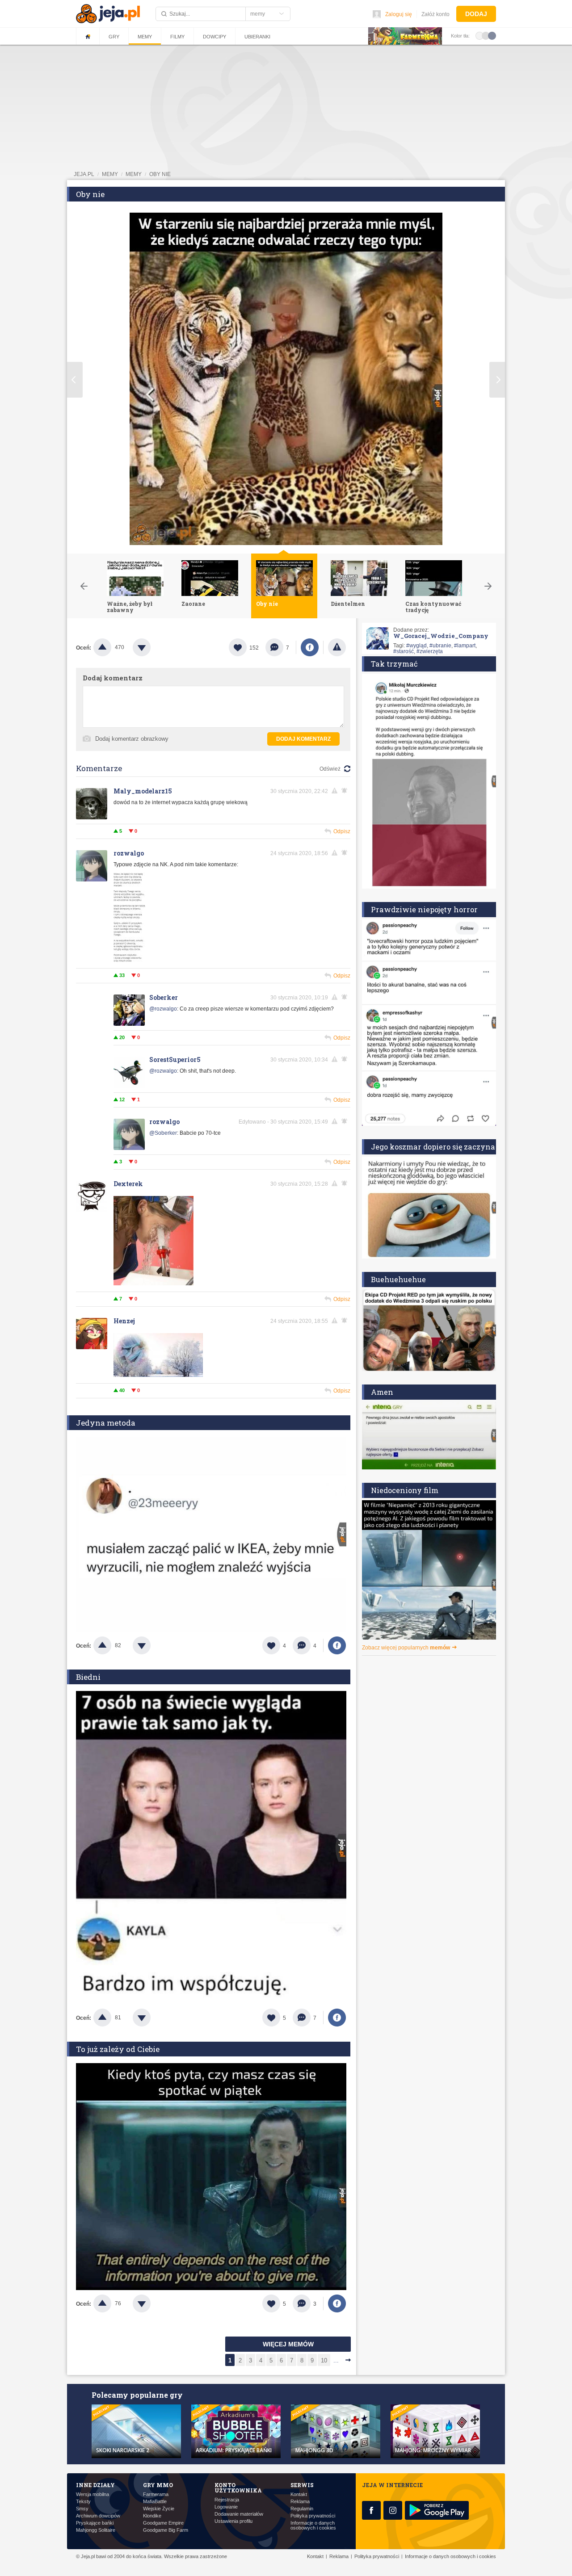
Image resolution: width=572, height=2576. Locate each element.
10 (324, 2360)
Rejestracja (227, 2500)
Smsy (82, 2509)
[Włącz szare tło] (486, 35)
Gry (114, 37)
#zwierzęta (430, 651)
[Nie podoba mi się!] (152, 647)
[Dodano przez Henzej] (158, 1375)
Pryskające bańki (95, 2523)
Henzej (124, 1321)
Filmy (177, 37)
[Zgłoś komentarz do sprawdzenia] (336, 791)
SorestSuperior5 (175, 1059)
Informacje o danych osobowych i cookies (313, 2526)
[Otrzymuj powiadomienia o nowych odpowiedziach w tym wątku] (346, 853)
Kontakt (299, 2494)
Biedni (88, 1677)
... (336, 2360)
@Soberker (163, 1133)
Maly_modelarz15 (143, 791)
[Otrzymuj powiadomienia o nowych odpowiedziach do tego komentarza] (346, 791)
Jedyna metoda (106, 1423)
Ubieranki (257, 37)
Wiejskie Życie (159, 2509)
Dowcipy (214, 37)
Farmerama (156, 2494)
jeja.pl (84, 174)
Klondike (152, 2516)
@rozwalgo (163, 1009)
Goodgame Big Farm (166, 2530)
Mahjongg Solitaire (96, 2530)
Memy (145, 37)
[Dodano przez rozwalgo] (129, 960)
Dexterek (128, 1184)
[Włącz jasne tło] (479, 35)
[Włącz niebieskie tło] (492, 35)
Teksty (83, 2502)
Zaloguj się (399, 14)
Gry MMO (158, 2485)
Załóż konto (435, 14)
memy (110, 174)
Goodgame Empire (163, 2523)
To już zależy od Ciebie (118, 2049)
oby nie (160, 174)
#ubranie (440, 646)
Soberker (164, 997)
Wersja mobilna (93, 2494)
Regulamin (302, 2509)
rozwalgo (129, 853)
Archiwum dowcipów (98, 2516)
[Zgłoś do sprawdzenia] (337, 647)
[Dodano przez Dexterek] (154, 1284)
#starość (404, 651)
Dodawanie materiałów (239, 2514)
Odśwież (330, 769)
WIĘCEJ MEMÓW (288, 2344)
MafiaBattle (155, 2502)
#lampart (465, 646)
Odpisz (342, 831)
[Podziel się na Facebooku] (310, 647)
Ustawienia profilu (233, 2521)
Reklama (300, 2502)
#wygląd (416, 646)
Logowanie (226, 2507)
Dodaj (476, 14)
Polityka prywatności (313, 2516)
